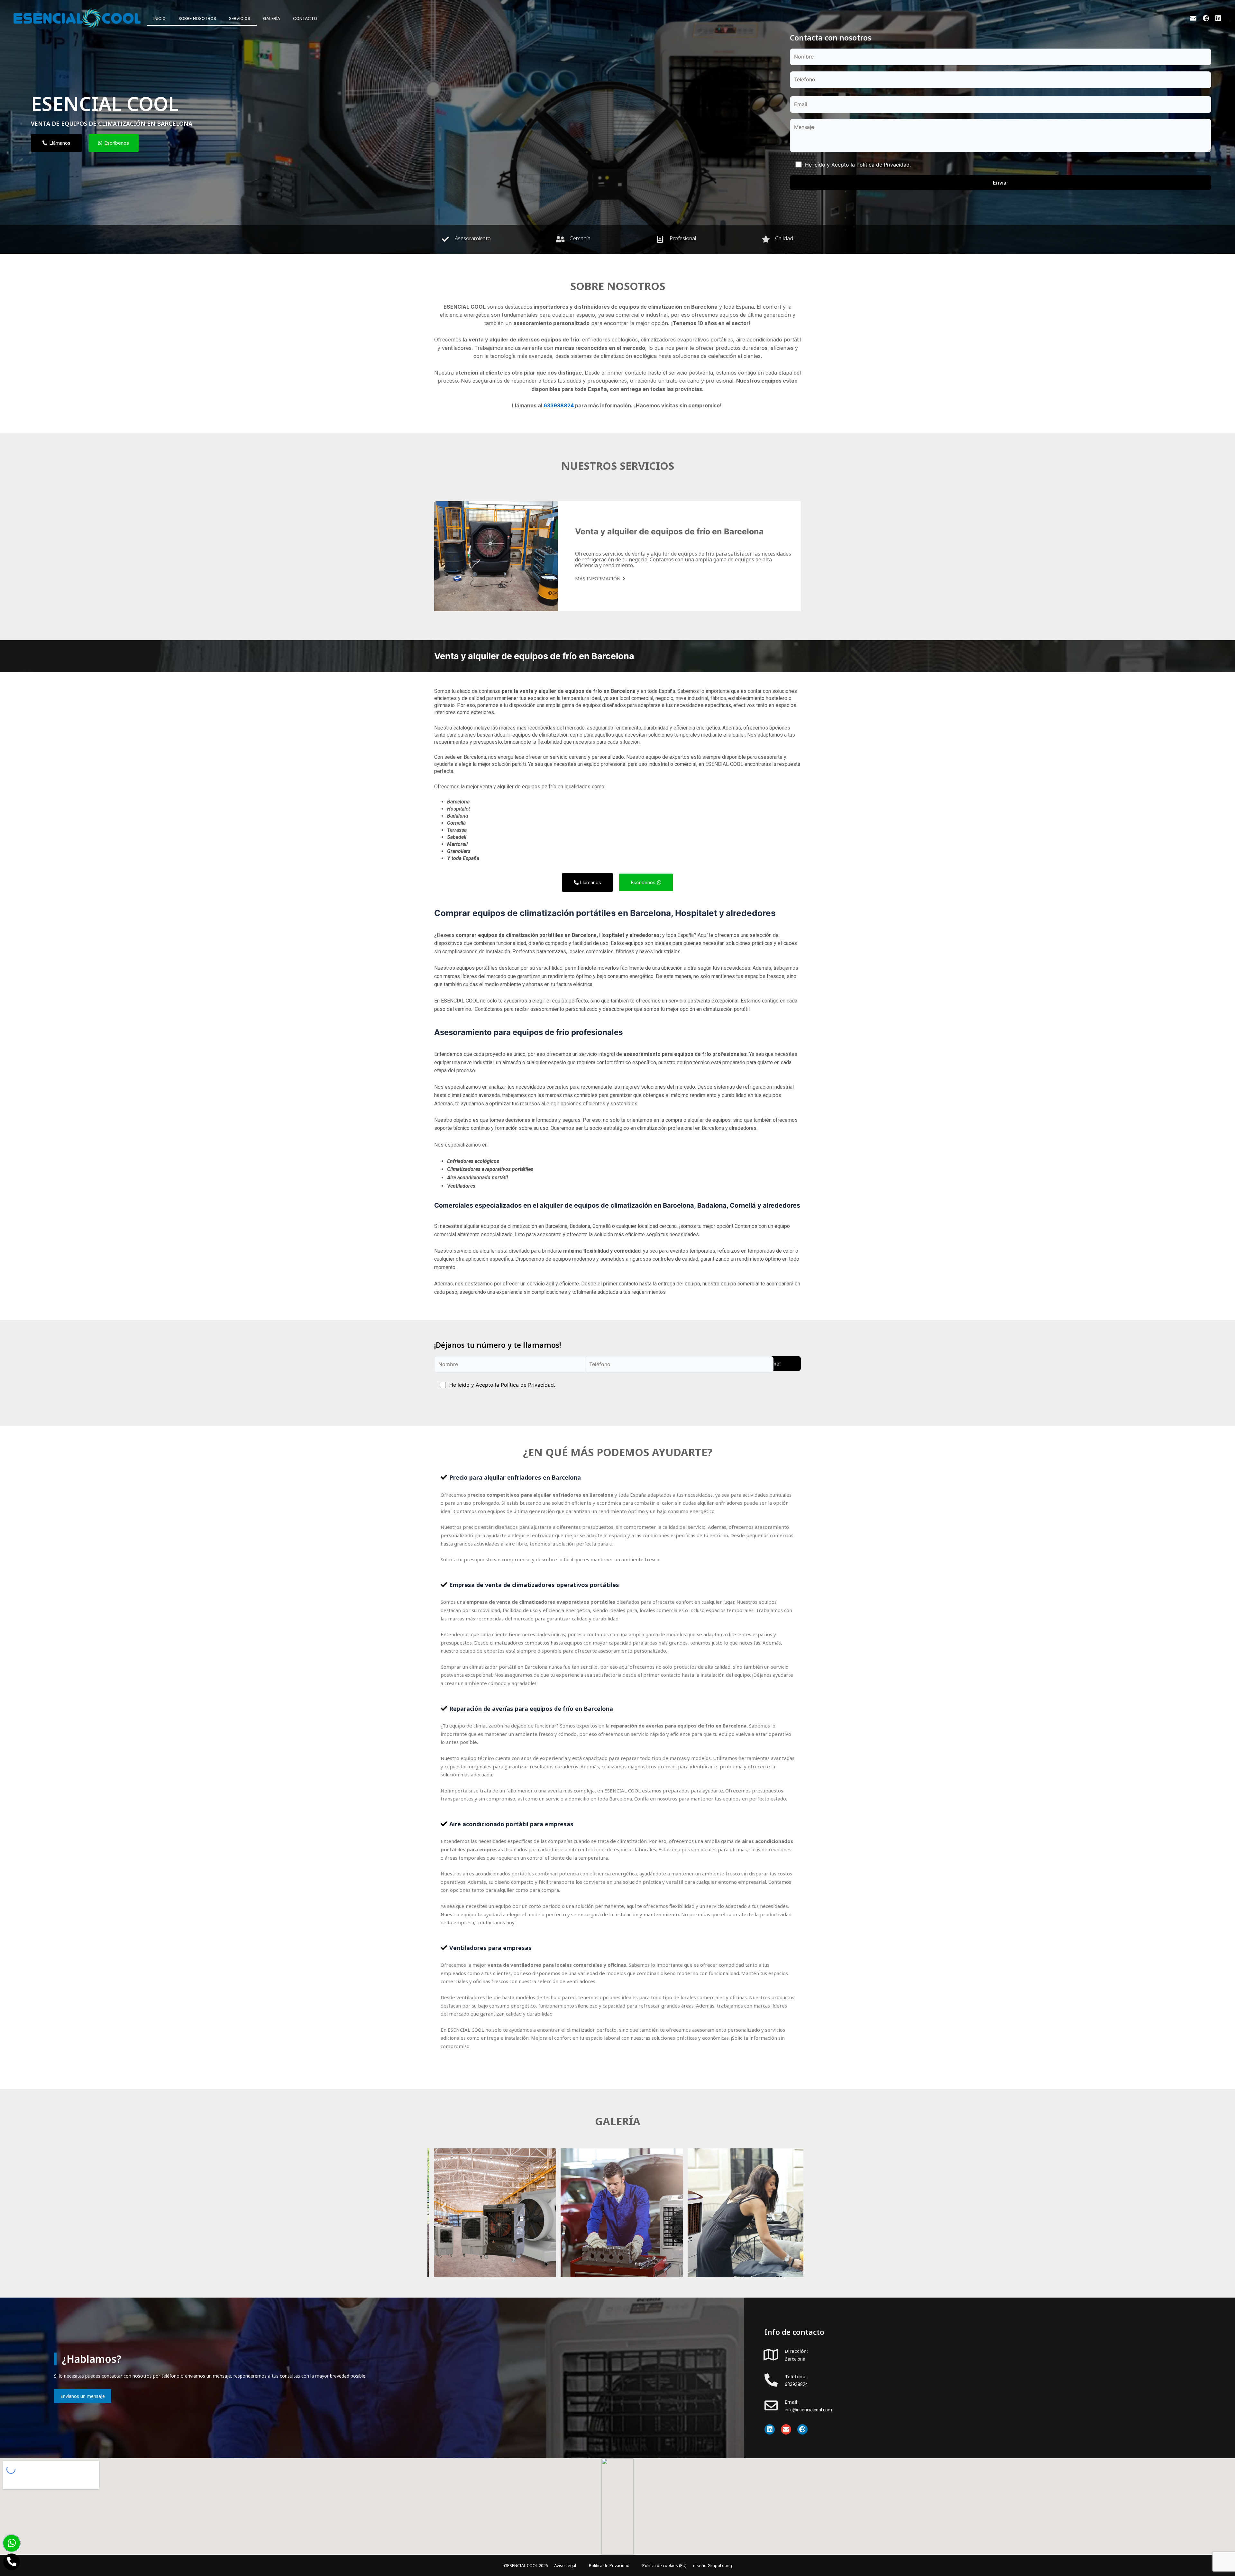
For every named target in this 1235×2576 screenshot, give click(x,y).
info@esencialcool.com (808, 2410)
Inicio (160, 18)
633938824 (796, 2384)
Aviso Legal (565, 2565)
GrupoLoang (720, 2565)
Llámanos (590, 882)
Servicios (240, 18)
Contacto (305, 18)
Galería (272, 18)
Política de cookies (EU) (664, 2565)
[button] (617, 1478)
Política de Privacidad (883, 165)
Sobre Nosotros (197, 18)
